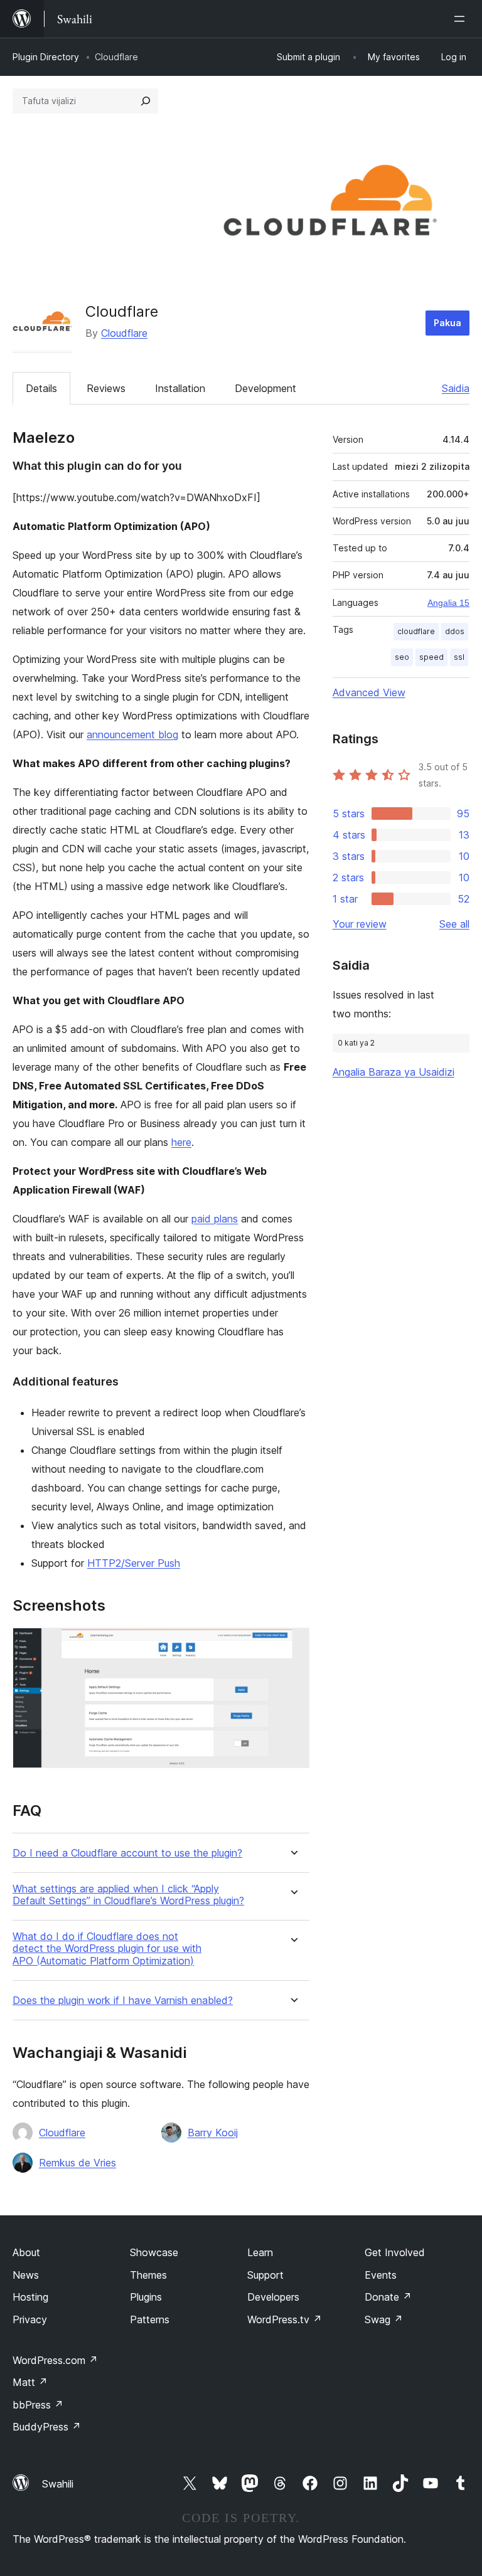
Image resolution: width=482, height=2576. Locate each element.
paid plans (215, 1219)
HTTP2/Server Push (134, 1563)
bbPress (38, 2405)
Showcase (154, 2252)
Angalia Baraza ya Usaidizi (394, 1072)
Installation (180, 388)
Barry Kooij (213, 2133)
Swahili (58, 2484)
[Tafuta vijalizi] (146, 101)
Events (381, 2275)
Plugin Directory (46, 57)
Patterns (150, 2319)
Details (41, 388)
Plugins (146, 2297)
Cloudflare (124, 333)
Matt (30, 2382)
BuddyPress (47, 2427)
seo (402, 657)
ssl (459, 657)
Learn (260, 2252)
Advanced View (369, 692)
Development (265, 388)
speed (431, 657)
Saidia (456, 388)
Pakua (447, 323)
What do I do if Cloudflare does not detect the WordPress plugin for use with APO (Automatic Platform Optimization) (107, 1948)
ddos (455, 631)
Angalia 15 (448, 603)
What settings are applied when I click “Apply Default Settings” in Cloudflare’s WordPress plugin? (128, 1895)
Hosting (30, 2297)
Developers (273, 2297)
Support (265, 2275)
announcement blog (132, 734)
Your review (360, 924)
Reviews (106, 388)
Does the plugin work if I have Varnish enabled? (123, 2001)
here (181, 1142)
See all (454, 924)
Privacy (30, 2319)
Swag (384, 2319)
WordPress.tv (285, 2319)
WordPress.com (55, 2360)
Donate (388, 2297)
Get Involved (395, 2252)
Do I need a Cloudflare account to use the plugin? (127, 1853)
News (26, 2275)
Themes (148, 2275)
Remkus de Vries (78, 2163)
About (26, 2252)
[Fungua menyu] (462, 19)
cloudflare (416, 631)
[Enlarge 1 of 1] (292, 1645)
